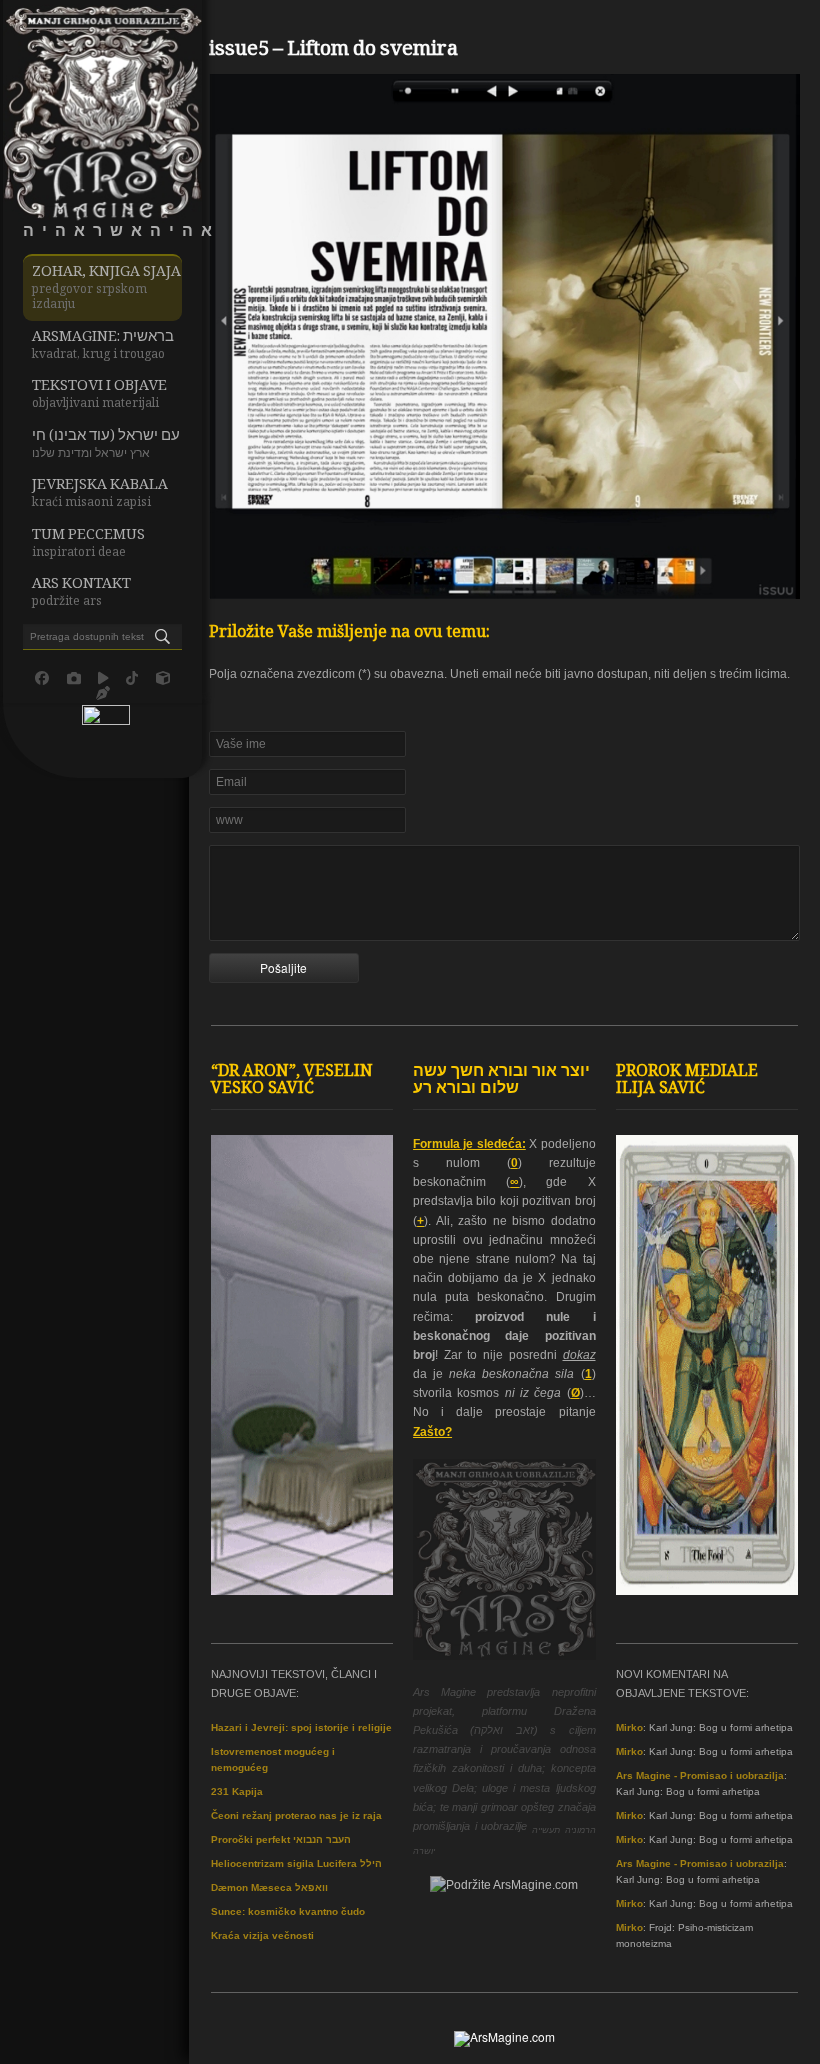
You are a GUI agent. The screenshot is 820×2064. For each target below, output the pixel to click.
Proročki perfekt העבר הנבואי (281, 1839)
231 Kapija (237, 1791)
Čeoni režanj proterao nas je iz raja (296, 1815)
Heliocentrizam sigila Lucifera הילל (296, 1863)
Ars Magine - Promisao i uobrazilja (700, 1775)
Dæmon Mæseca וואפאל (269, 1887)
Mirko (629, 1727)
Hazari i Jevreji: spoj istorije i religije (301, 1727)
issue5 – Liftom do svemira (333, 51)
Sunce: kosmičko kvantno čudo (288, 1911)
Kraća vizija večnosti (262, 1935)
